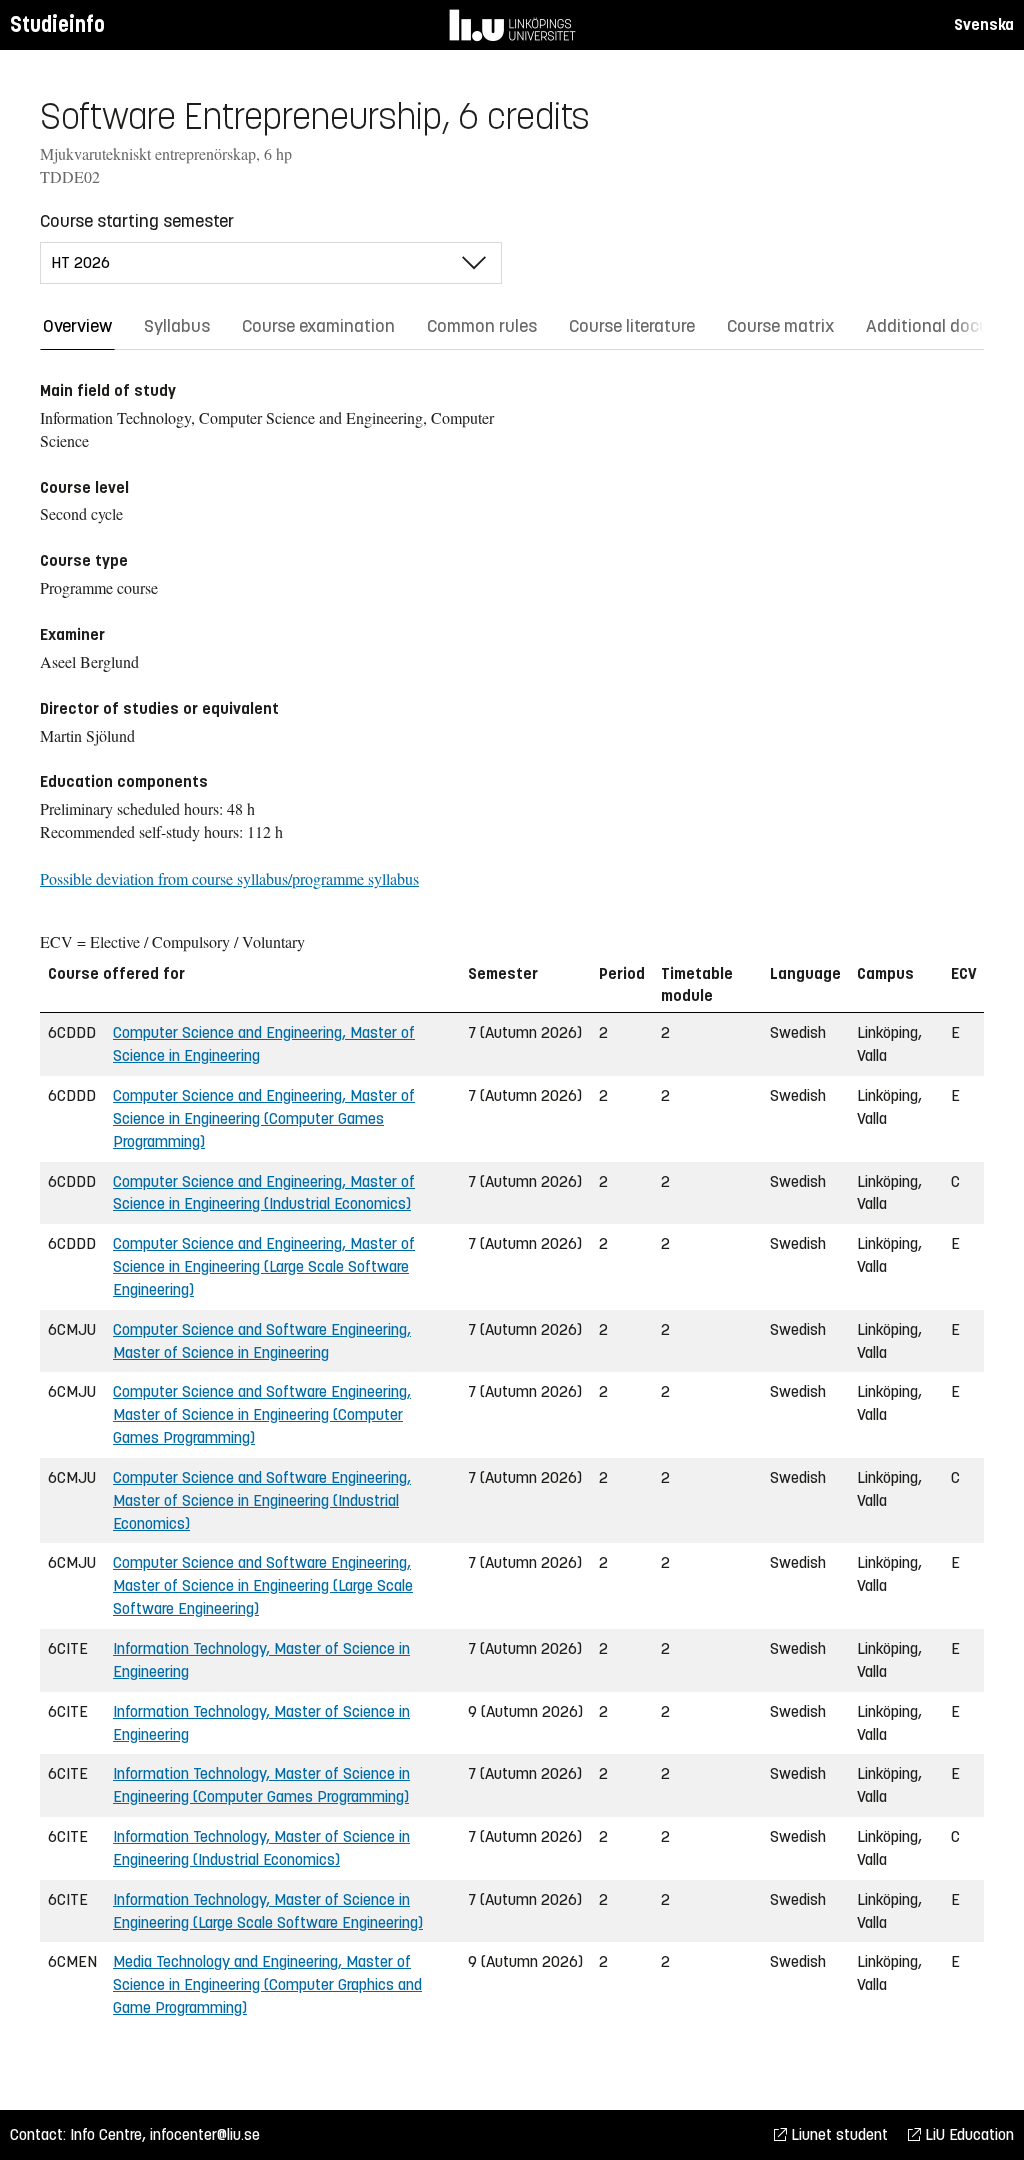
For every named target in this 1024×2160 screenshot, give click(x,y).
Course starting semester (137, 221)
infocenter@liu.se (205, 2134)
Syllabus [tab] (177, 326)
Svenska (984, 24)
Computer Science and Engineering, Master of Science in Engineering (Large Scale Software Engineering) (264, 1266)
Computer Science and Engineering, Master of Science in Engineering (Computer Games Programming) (264, 1118)
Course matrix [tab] (780, 326)
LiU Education (967, 2134)
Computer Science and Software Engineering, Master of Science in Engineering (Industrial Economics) (262, 1500)
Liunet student (837, 2134)
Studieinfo (57, 24)
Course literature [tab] (632, 326)
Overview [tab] (77, 326)
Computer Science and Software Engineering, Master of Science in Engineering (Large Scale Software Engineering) (263, 1585)
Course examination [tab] (318, 326)
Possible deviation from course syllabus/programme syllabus (229, 878)
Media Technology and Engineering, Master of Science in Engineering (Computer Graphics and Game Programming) (267, 1984)
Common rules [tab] (482, 326)
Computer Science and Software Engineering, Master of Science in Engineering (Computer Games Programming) (262, 1414)
